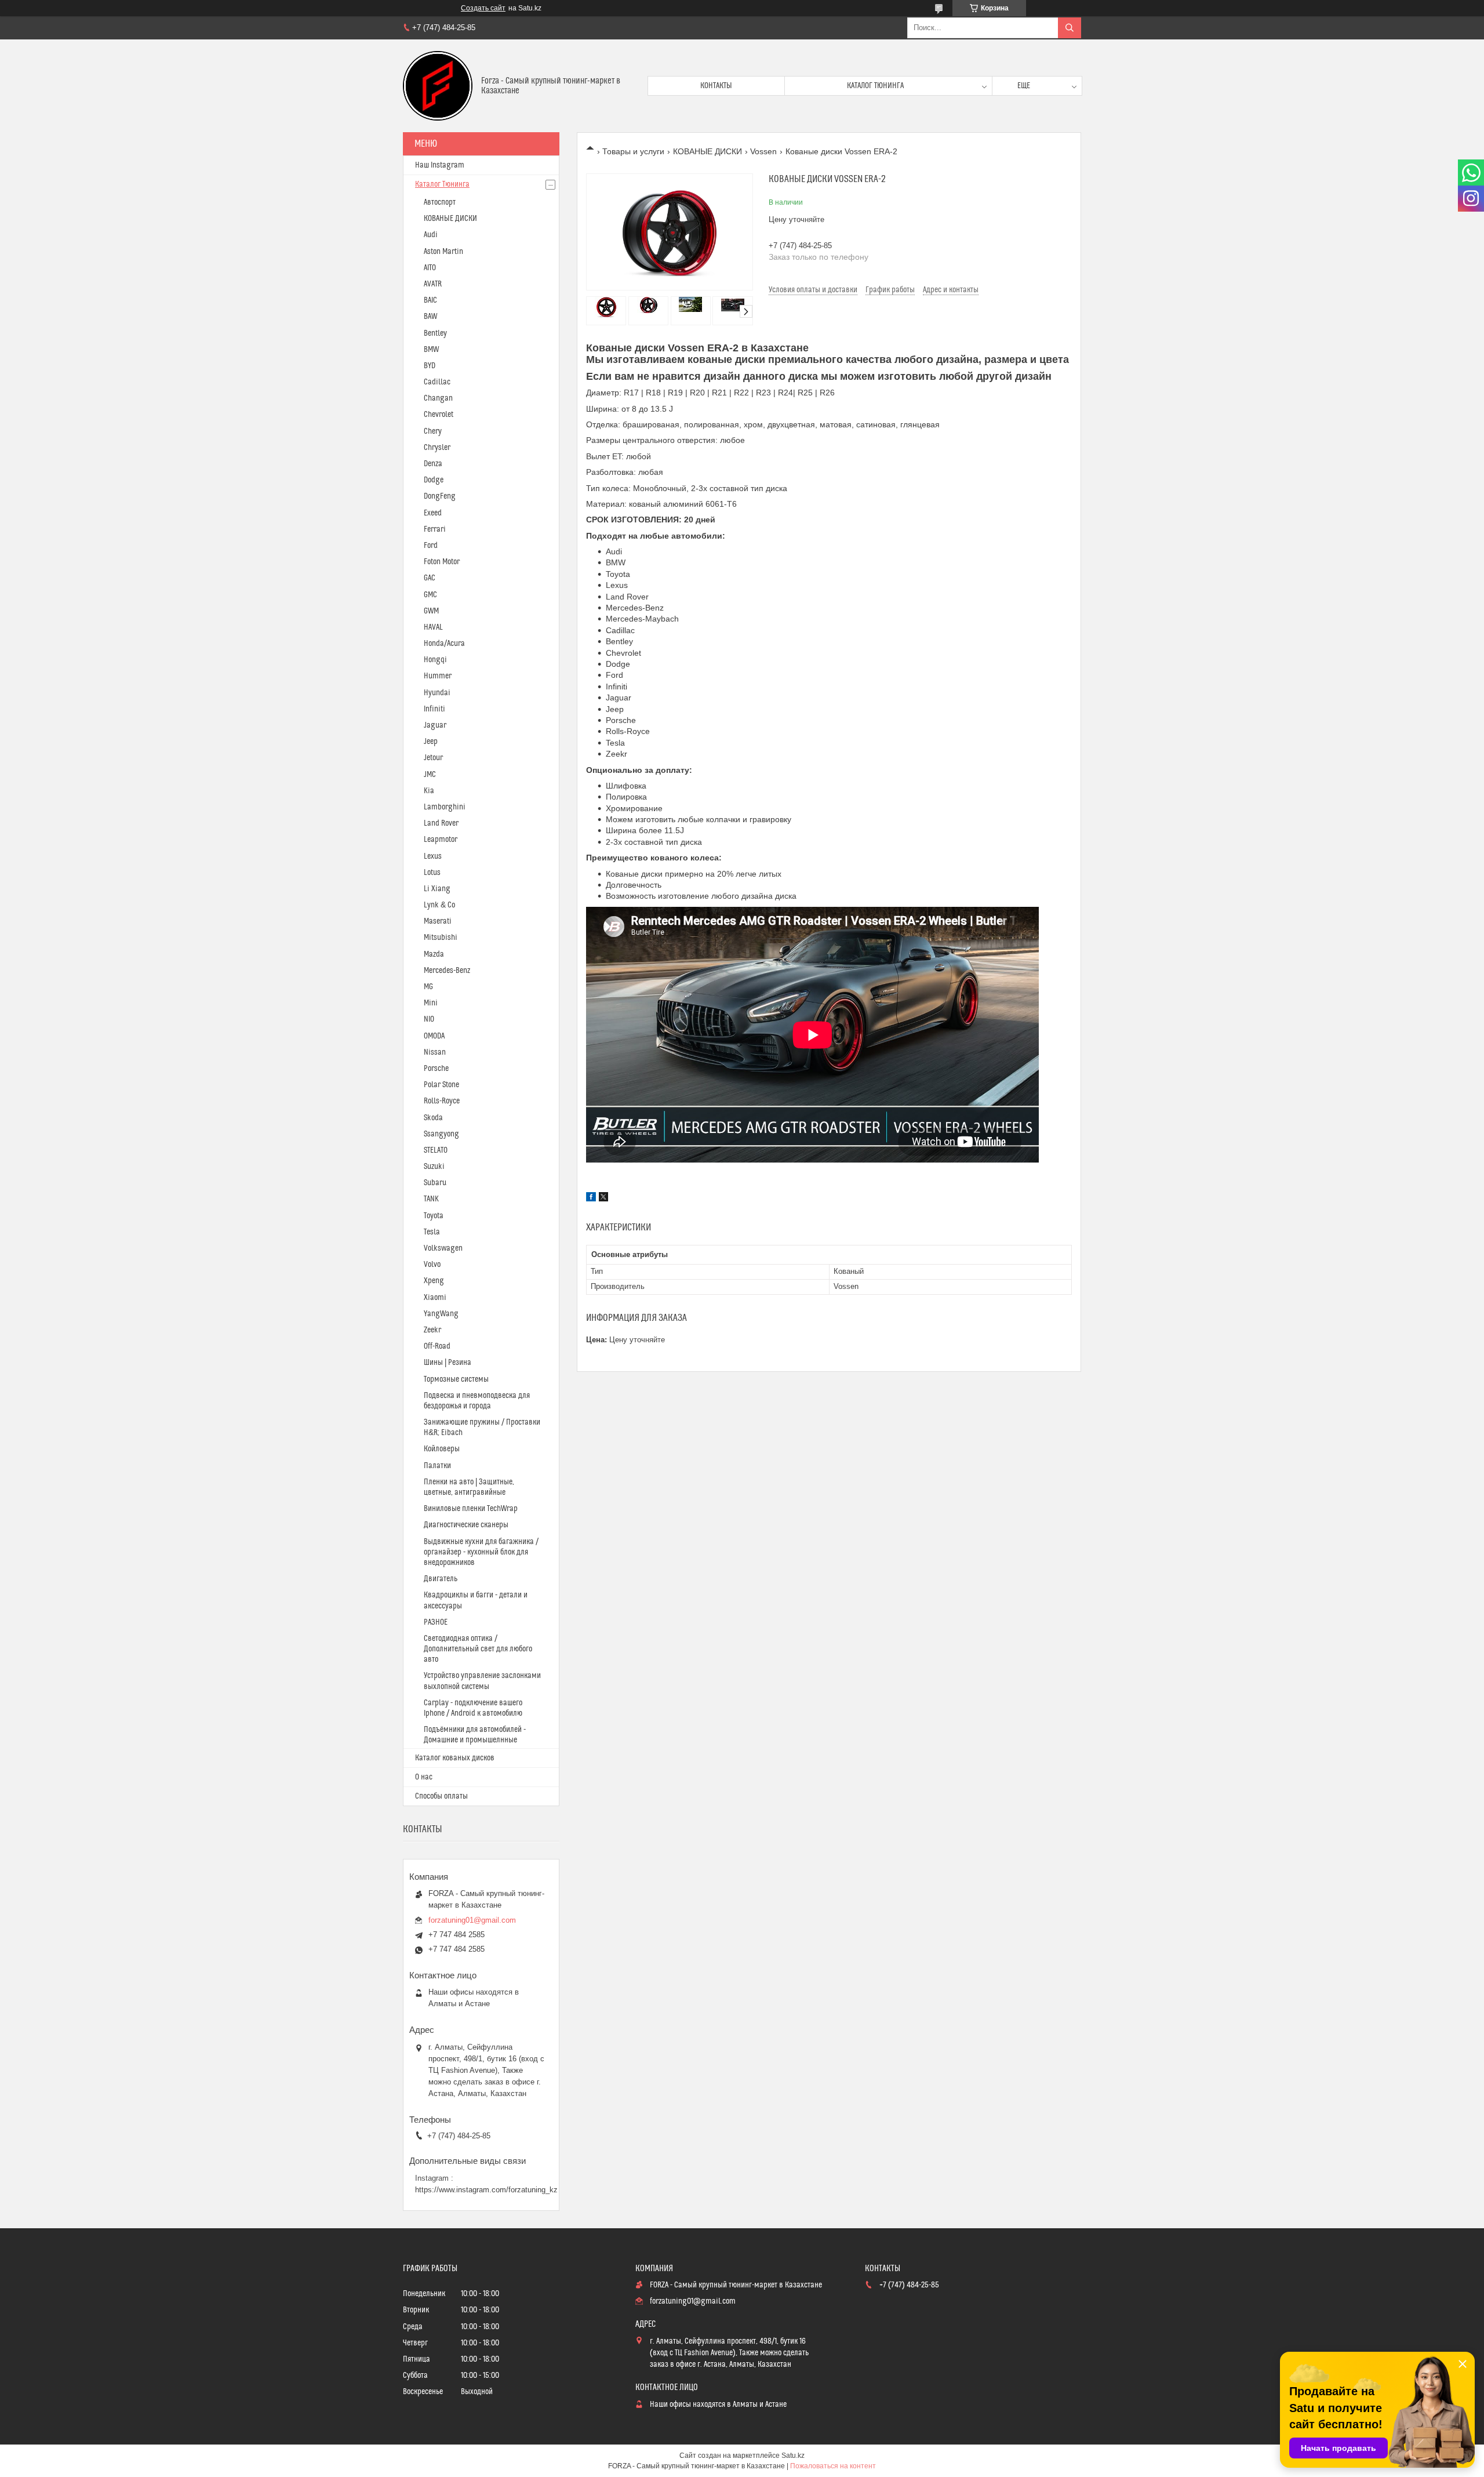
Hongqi (435, 660)
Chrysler (437, 448)
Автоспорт (440, 202)
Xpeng (434, 1281)
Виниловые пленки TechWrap (471, 1509)
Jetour (433, 758)
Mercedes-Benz (447, 971)
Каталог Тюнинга (442, 184)
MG (428, 987)
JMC (430, 775)
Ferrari (435, 529)
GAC (430, 578)
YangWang (441, 1314)
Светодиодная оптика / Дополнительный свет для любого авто (478, 1649)
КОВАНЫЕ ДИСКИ (708, 151)
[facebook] (591, 1198)
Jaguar (435, 725)
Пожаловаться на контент (833, 2466)
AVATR (433, 284)
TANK (431, 1199)
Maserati (438, 921)
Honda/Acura (444, 644)
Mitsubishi (441, 938)
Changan (438, 398)
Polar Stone (441, 1085)
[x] (603, 1198)
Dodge (434, 480)
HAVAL (433, 627)
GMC (430, 595)
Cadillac (437, 382)
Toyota (434, 1216)
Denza (433, 464)
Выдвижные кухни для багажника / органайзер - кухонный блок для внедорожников (481, 1552)
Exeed (433, 513)
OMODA (434, 1036)
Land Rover (441, 823)
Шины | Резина (448, 1363)
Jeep (431, 742)
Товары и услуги (633, 151)
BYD (430, 366)
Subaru (435, 1183)
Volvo (432, 1265)
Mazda (434, 954)
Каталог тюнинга (875, 86)
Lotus (432, 873)
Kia (429, 791)
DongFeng (440, 496)
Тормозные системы (456, 1379)
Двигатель (441, 1579)
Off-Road (437, 1346)
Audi (431, 235)
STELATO (436, 1150)
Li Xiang (437, 889)
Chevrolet (439, 415)
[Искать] (1070, 28)
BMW (431, 350)
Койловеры (442, 1449)
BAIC (430, 300)
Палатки (437, 1466)
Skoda (433, 1118)
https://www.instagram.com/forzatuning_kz (486, 2190)
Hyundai (437, 693)
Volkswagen (443, 1248)
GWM (431, 611)
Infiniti (434, 709)
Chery (433, 431)
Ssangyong (441, 1134)
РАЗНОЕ (436, 1622)
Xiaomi (435, 1298)
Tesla (432, 1232)
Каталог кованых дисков (455, 1758)
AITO (430, 268)
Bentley (435, 333)
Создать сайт (483, 8)
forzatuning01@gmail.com (472, 1920)
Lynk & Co (439, 905)
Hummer (438, 676)
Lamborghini (445, 807)
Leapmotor (441, 840)
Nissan (435, 1052)
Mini (431, 1003)
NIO (429, 1019)
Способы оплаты (441, 1796)
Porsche (436, 1069)
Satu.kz (793, 2456)
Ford (431, 546)
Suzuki (434, 1167)
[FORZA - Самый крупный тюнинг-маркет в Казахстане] (438, 86)
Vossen (763, 151)
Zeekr (432, 1330)
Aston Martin (443, 252)
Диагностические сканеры (466, 1525)
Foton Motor (442, 562)
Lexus (433, 856)
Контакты (716, 86)
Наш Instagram (440, 165)
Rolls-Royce (442, 1101)
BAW (430, 317)
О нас (424, 1777)
